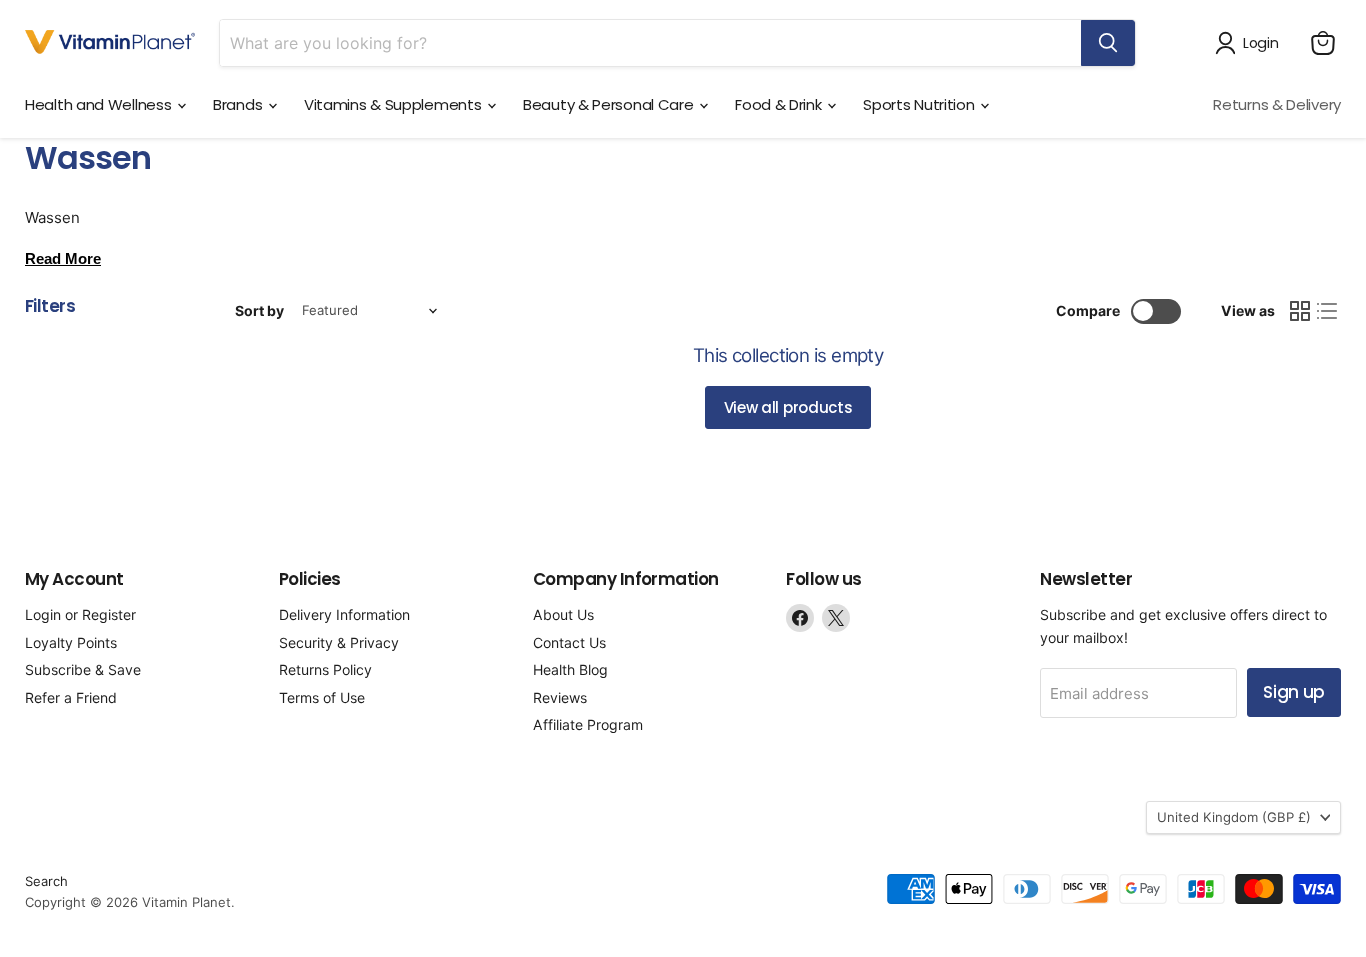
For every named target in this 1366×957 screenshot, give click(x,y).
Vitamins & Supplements (394, 104)
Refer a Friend (71, 697)
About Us (563, 614)
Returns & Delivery (1277, 104)
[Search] (1108, 43)
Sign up (1294, 692)
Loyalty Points (71, 642)
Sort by (259, 311)
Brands (239, 104)
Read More (63, 258)
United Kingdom (1234, 817)
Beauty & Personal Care (610, 104)
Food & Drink (780, 104)
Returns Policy (325, 669)
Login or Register (80, 614)
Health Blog (570, 669)
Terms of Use (322, 697)
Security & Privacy (339, 642)
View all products (788, 407)
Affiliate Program (588, 724)
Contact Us (569, 642)
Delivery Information (344, 614)
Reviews (560, 697)
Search (46, 881)
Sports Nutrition (920, 104)
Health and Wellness (100, 104)
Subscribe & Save (83, 669)
